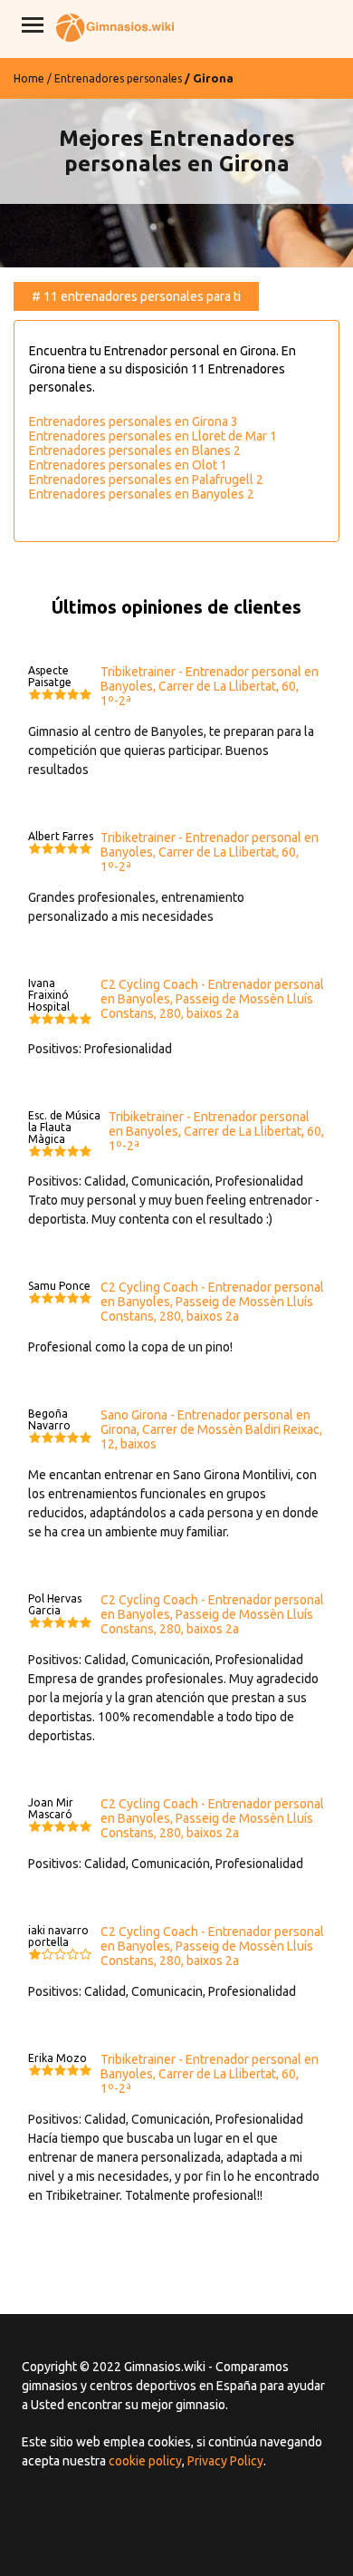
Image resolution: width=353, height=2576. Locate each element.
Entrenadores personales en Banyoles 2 (142, 494)
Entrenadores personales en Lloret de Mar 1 (153, 436)
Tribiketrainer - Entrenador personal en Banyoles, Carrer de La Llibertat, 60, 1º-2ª (210, 686)
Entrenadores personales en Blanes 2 (135, 450)
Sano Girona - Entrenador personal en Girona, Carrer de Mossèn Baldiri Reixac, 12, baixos (211, 1429)
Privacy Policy (225, 2461)
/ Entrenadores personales (114, 78)
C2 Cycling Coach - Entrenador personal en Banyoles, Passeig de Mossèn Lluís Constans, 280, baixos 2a (212, 999)
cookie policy (145, 2461)
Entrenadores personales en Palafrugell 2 (146, 479)
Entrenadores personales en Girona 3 (134, 421)
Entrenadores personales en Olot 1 (128, 465)
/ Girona (209, 78)
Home (29, 78)
